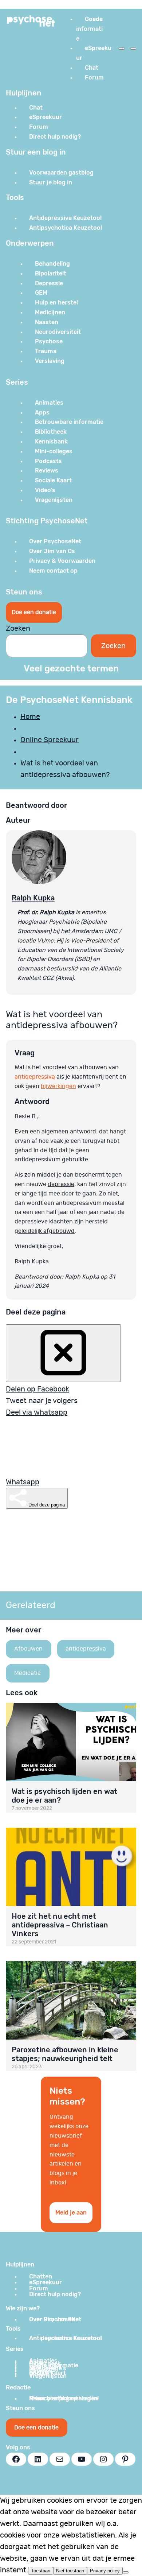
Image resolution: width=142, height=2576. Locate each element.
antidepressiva (35, 1077)
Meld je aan (71, 2213)
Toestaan (41, 2571)
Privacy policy (105, 2571)
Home (30, 717)
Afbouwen (28, 1649)
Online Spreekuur (50, 740)
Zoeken (18, 629)
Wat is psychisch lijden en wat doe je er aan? (64, 1796)
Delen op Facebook (38, 1389)
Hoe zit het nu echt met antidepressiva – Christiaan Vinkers (60, 1925)
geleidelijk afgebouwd (45, 1231)
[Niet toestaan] (126, 2572)
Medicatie (27, 1673)
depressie (61, 1184)
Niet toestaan (70, 2571)
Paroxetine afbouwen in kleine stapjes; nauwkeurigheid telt (65, 2054)
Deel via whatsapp (37, 1412)
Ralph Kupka (33, 898)
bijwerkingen (58, 1086)
